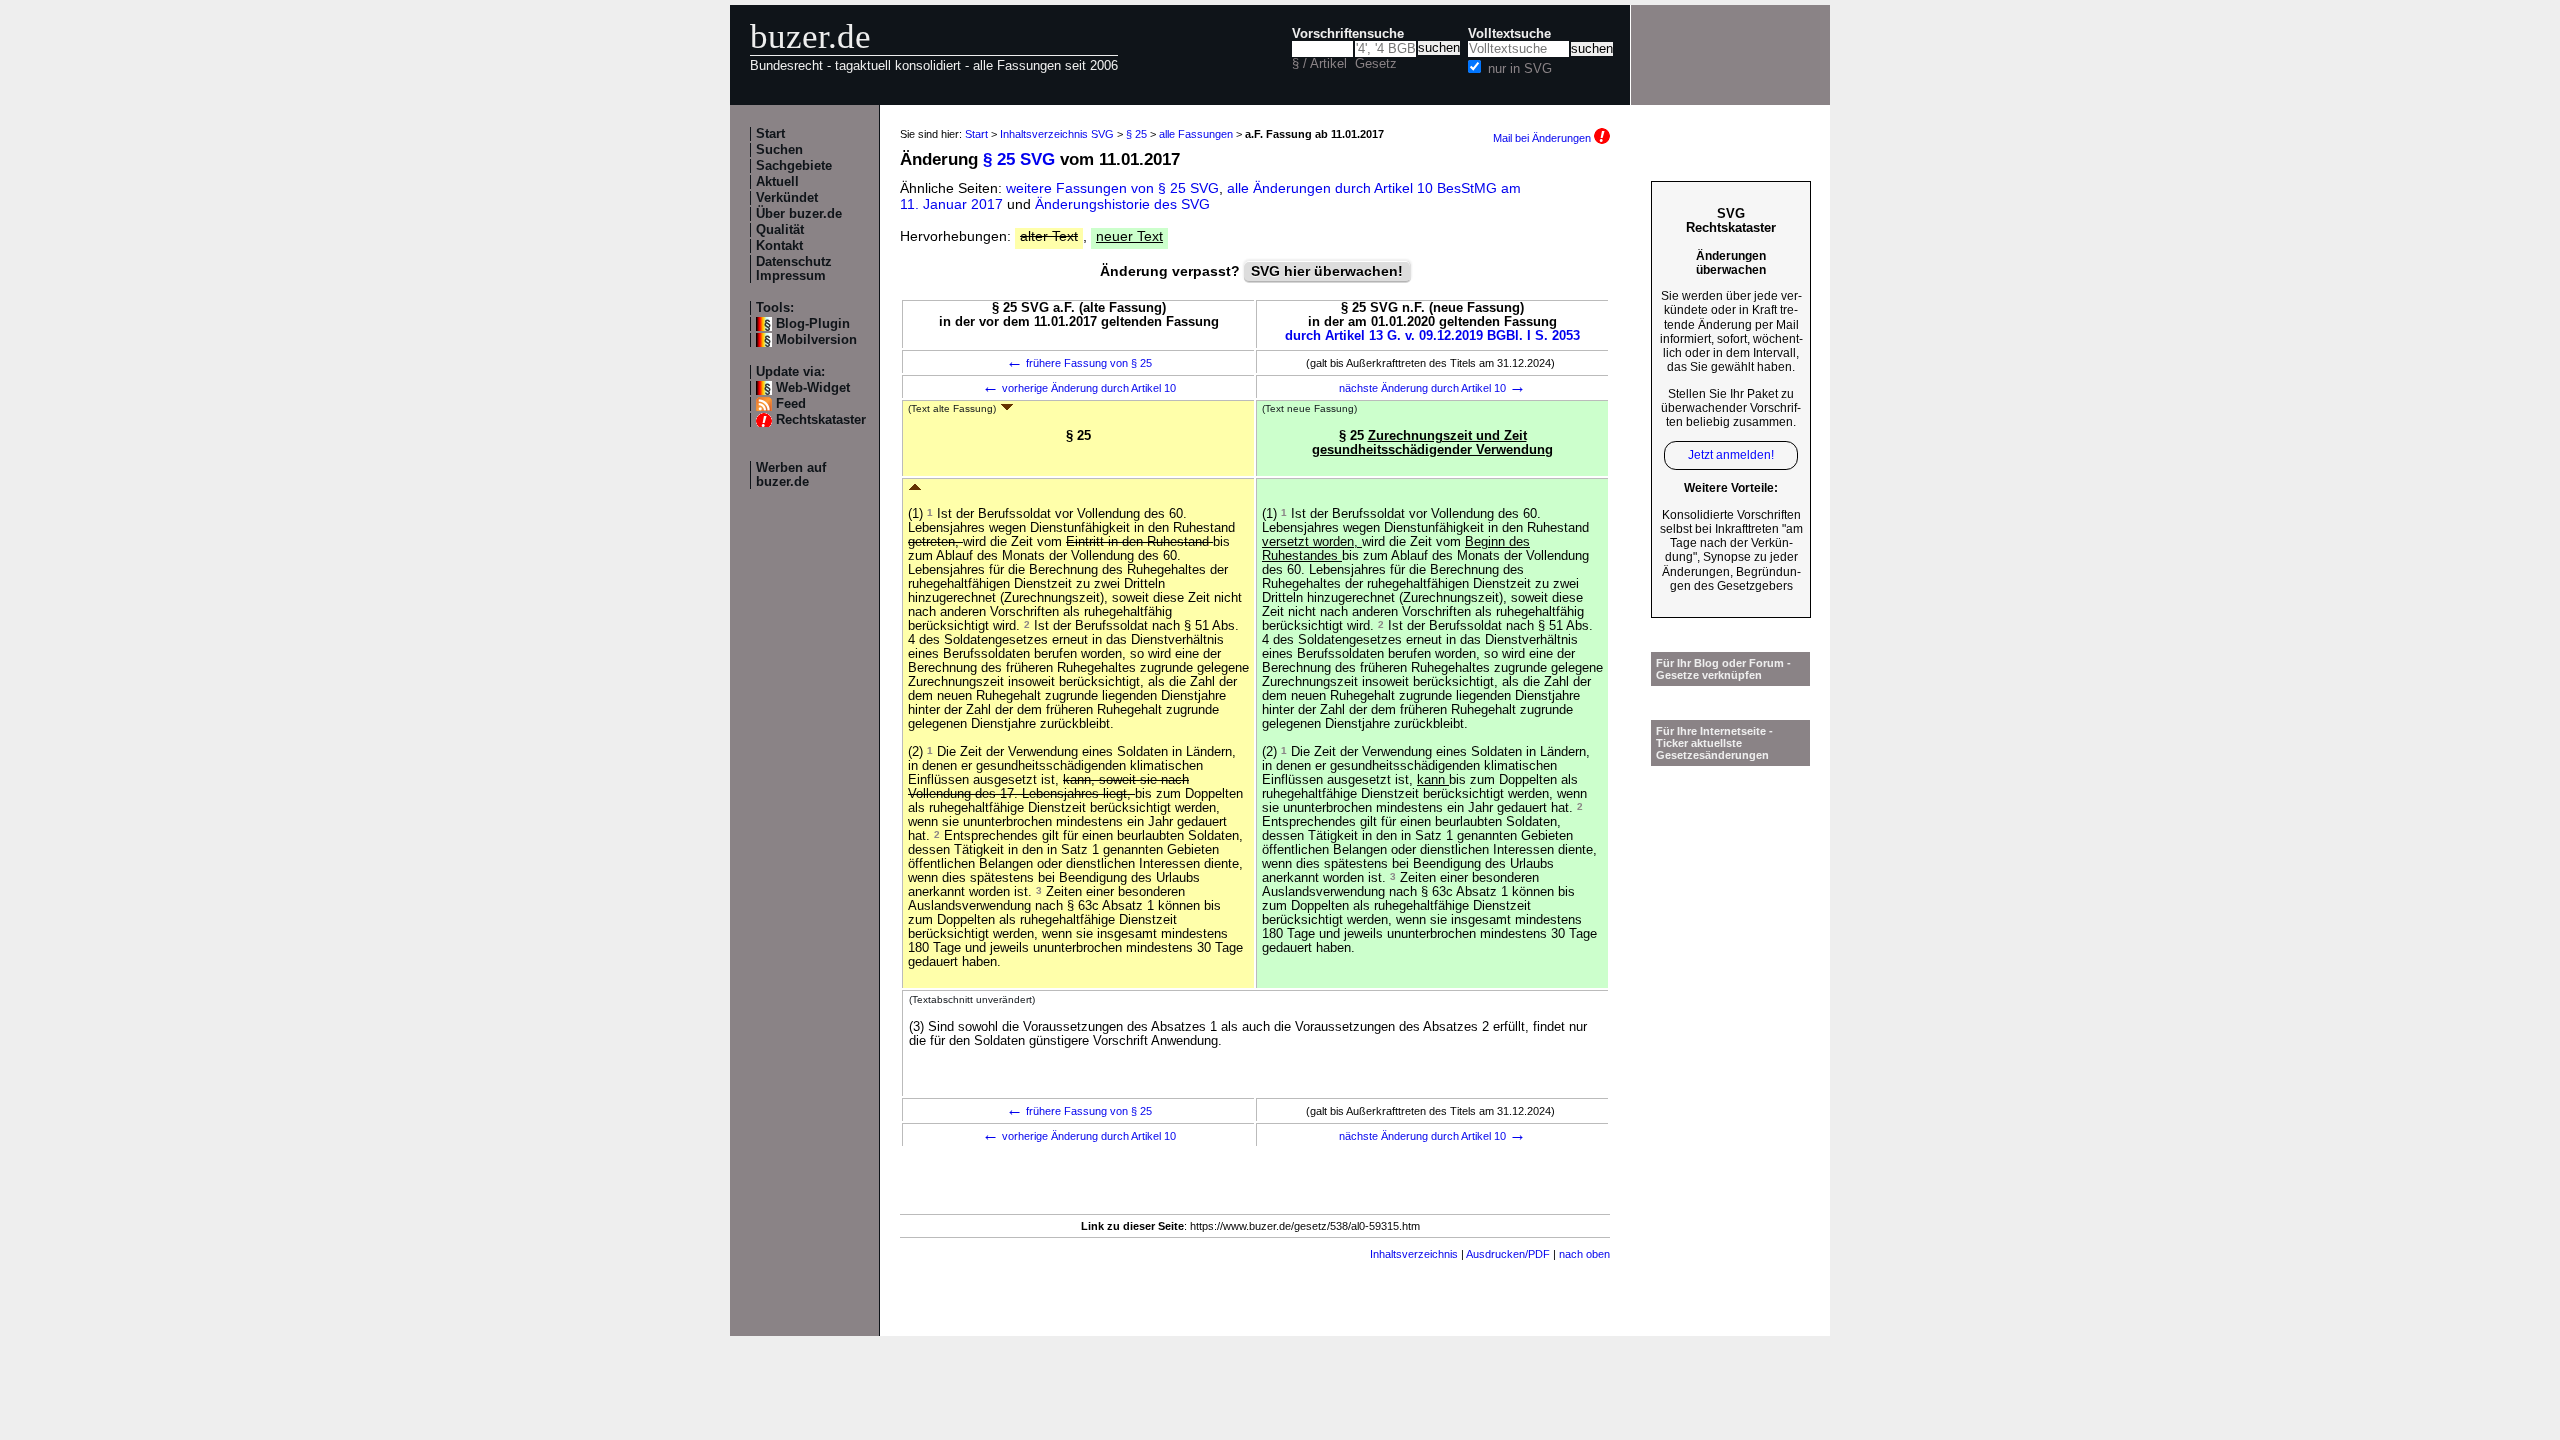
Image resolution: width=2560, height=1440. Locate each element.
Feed (791, 404)
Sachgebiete (794, 166)
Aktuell (777, 182)
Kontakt (779, 246)
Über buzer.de (799, 214)
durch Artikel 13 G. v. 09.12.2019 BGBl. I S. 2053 (1432, 336)
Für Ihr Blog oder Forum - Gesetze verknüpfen (1723, 669)
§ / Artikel (1319, 64)
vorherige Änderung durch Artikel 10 (1079, 388)
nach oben (1584, 1254)
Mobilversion (816, 340)
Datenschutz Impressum (794, 269)
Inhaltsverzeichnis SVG (1057, 134)
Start (770, 134)
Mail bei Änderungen (1543, 138)
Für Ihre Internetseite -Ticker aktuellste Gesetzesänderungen (1714, 743)
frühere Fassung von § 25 (1079, 363)
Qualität (780, 230)
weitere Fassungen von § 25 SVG (1112, 188)
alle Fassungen (1196, 134)
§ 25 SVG (1019, 159)
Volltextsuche (1509, 34)
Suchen (779, 150)
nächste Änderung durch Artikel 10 (1432, 388)
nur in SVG (1520, 69)
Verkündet (787, 198)
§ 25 (1136, 134)
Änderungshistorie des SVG (1122, 204)
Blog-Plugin (813, 324)
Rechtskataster (821, 420)
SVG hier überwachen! (1327, 271)
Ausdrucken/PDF (1508, 1254)
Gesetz (1376, 64)
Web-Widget (813, 388)
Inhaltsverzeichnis (1414, 1254)
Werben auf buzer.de (791, 475)
